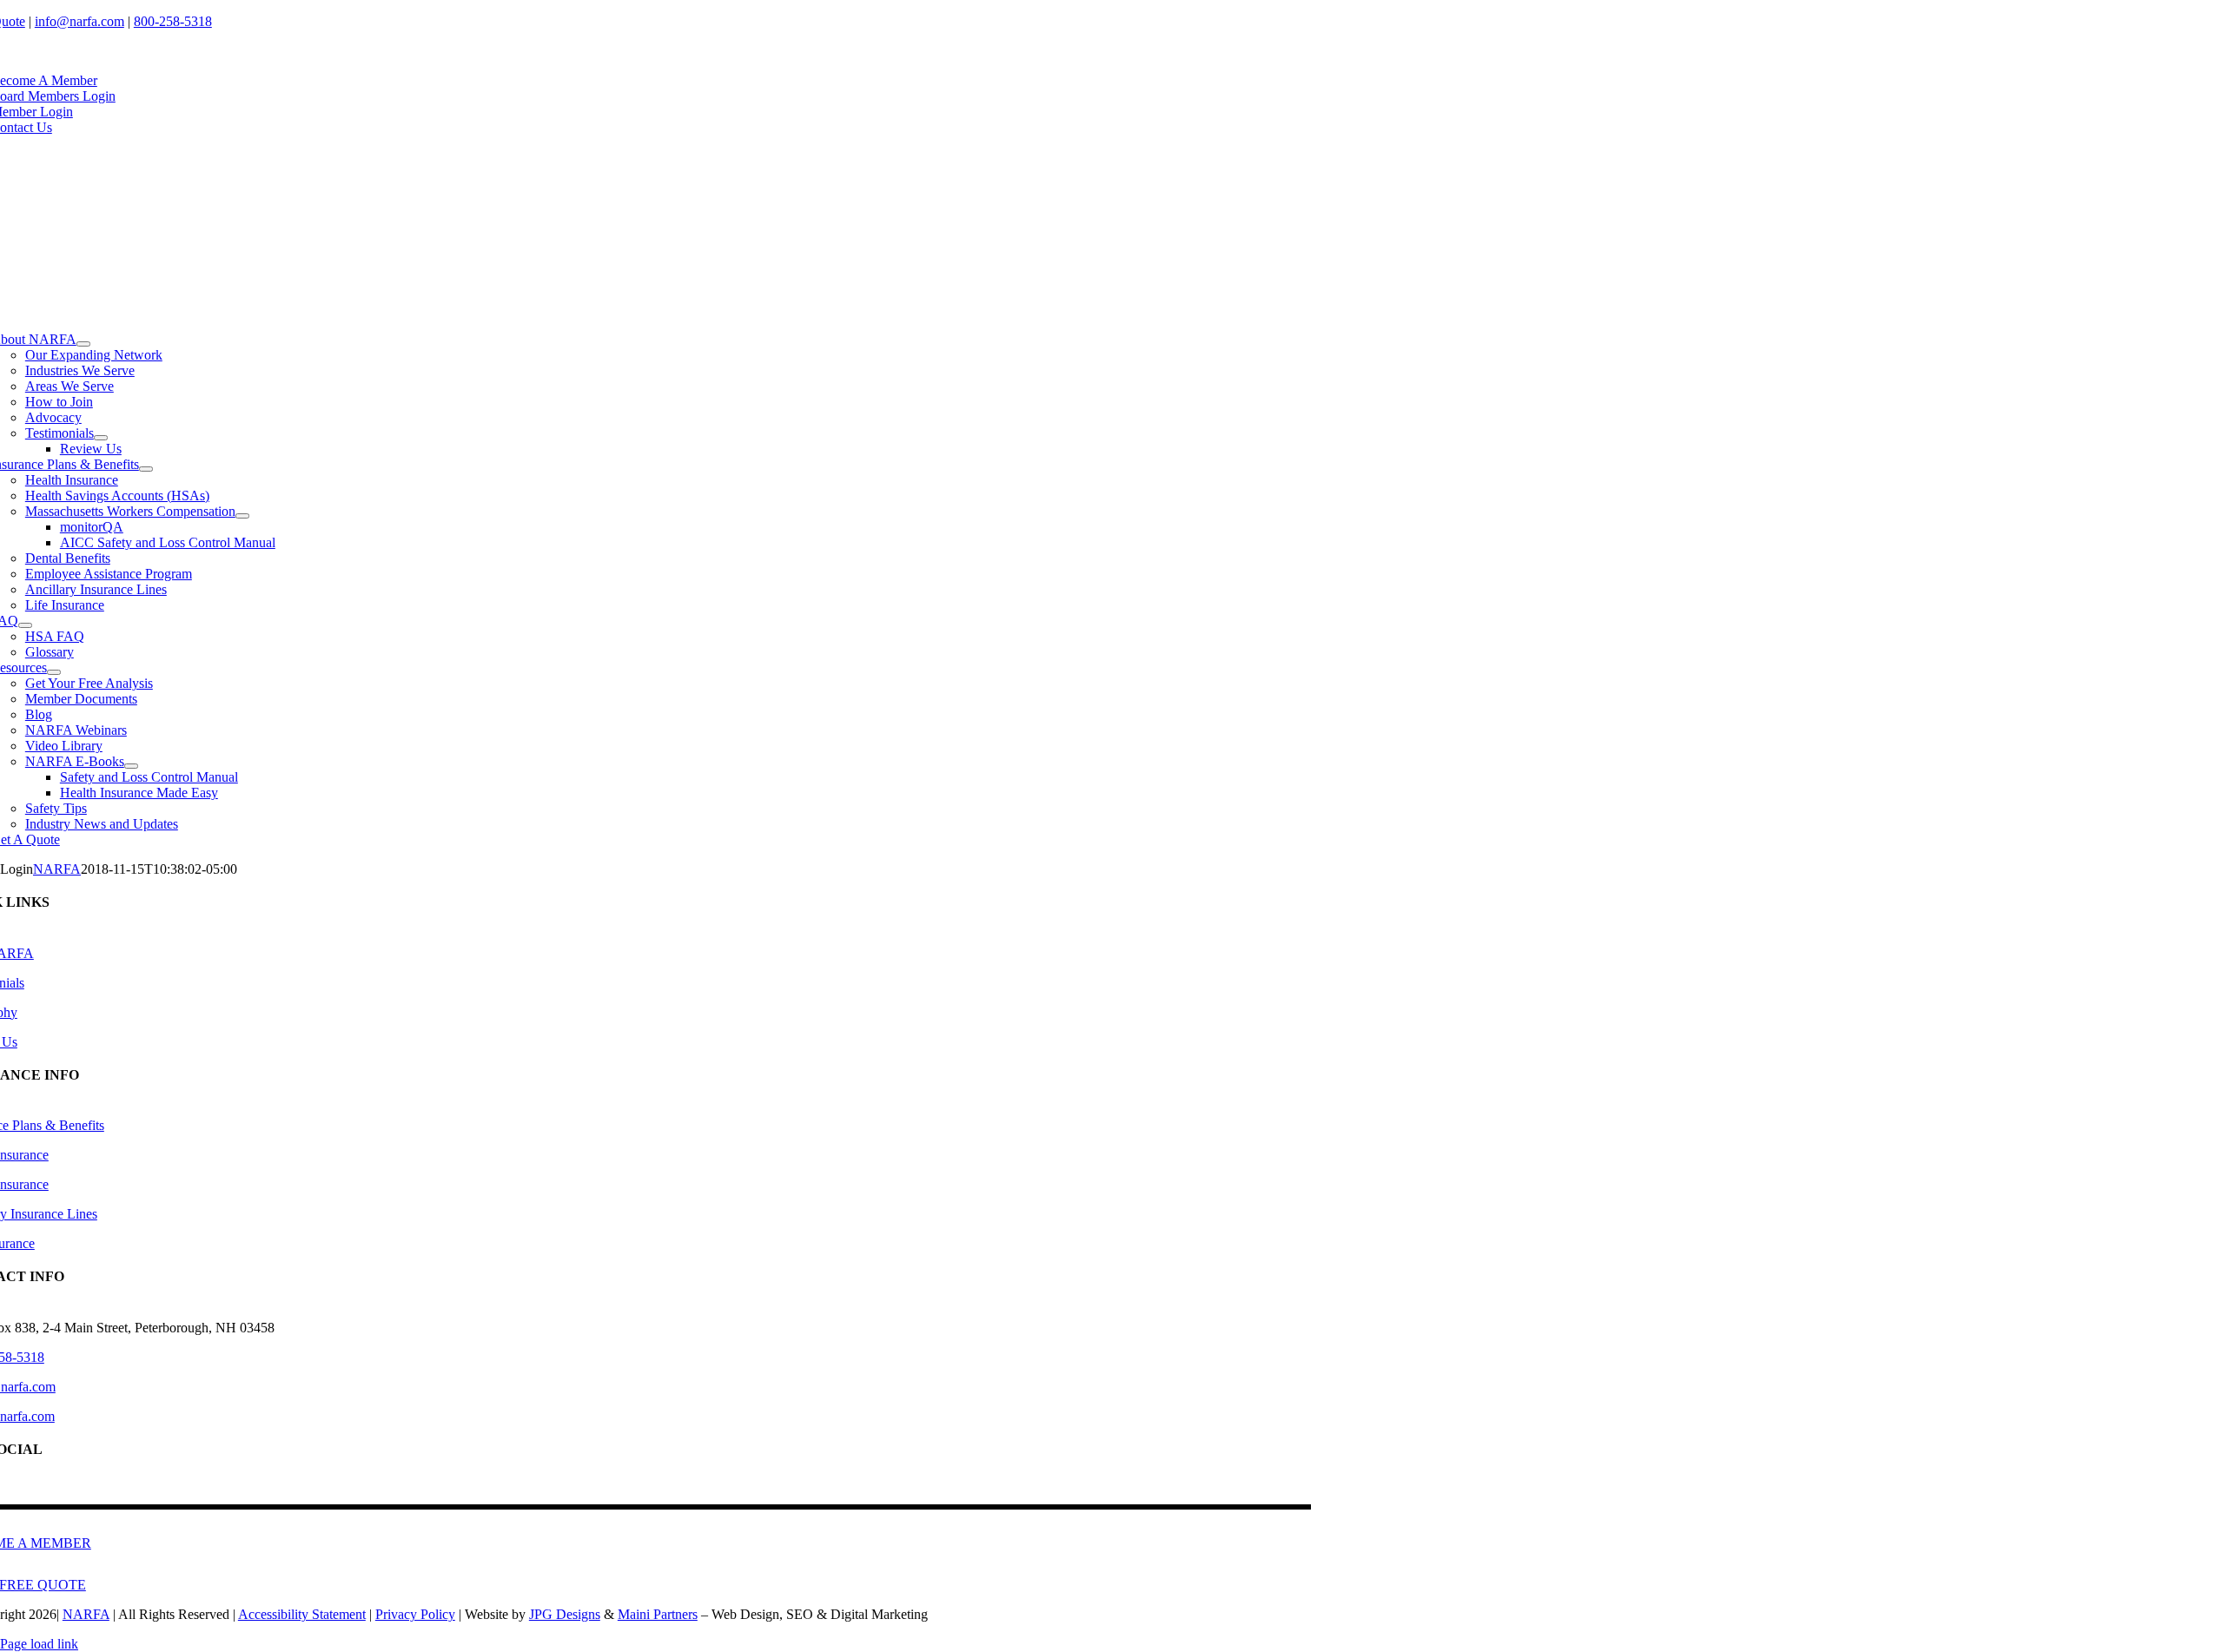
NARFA (57, 869)
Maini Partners (658, 1614)
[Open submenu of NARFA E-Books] (131, 766)
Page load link (39, 1644)
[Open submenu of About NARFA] (83, 344)
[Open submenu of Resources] (54, 672)
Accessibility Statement (302, 1614)
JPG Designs (565, 1614)
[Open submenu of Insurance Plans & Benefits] (146, 469)
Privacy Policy (415, 1614)
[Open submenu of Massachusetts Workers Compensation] (242, 516)
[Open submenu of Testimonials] (101, 438)
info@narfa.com (79, 21)
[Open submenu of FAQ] (25, 625)
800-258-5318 (173, 21)
